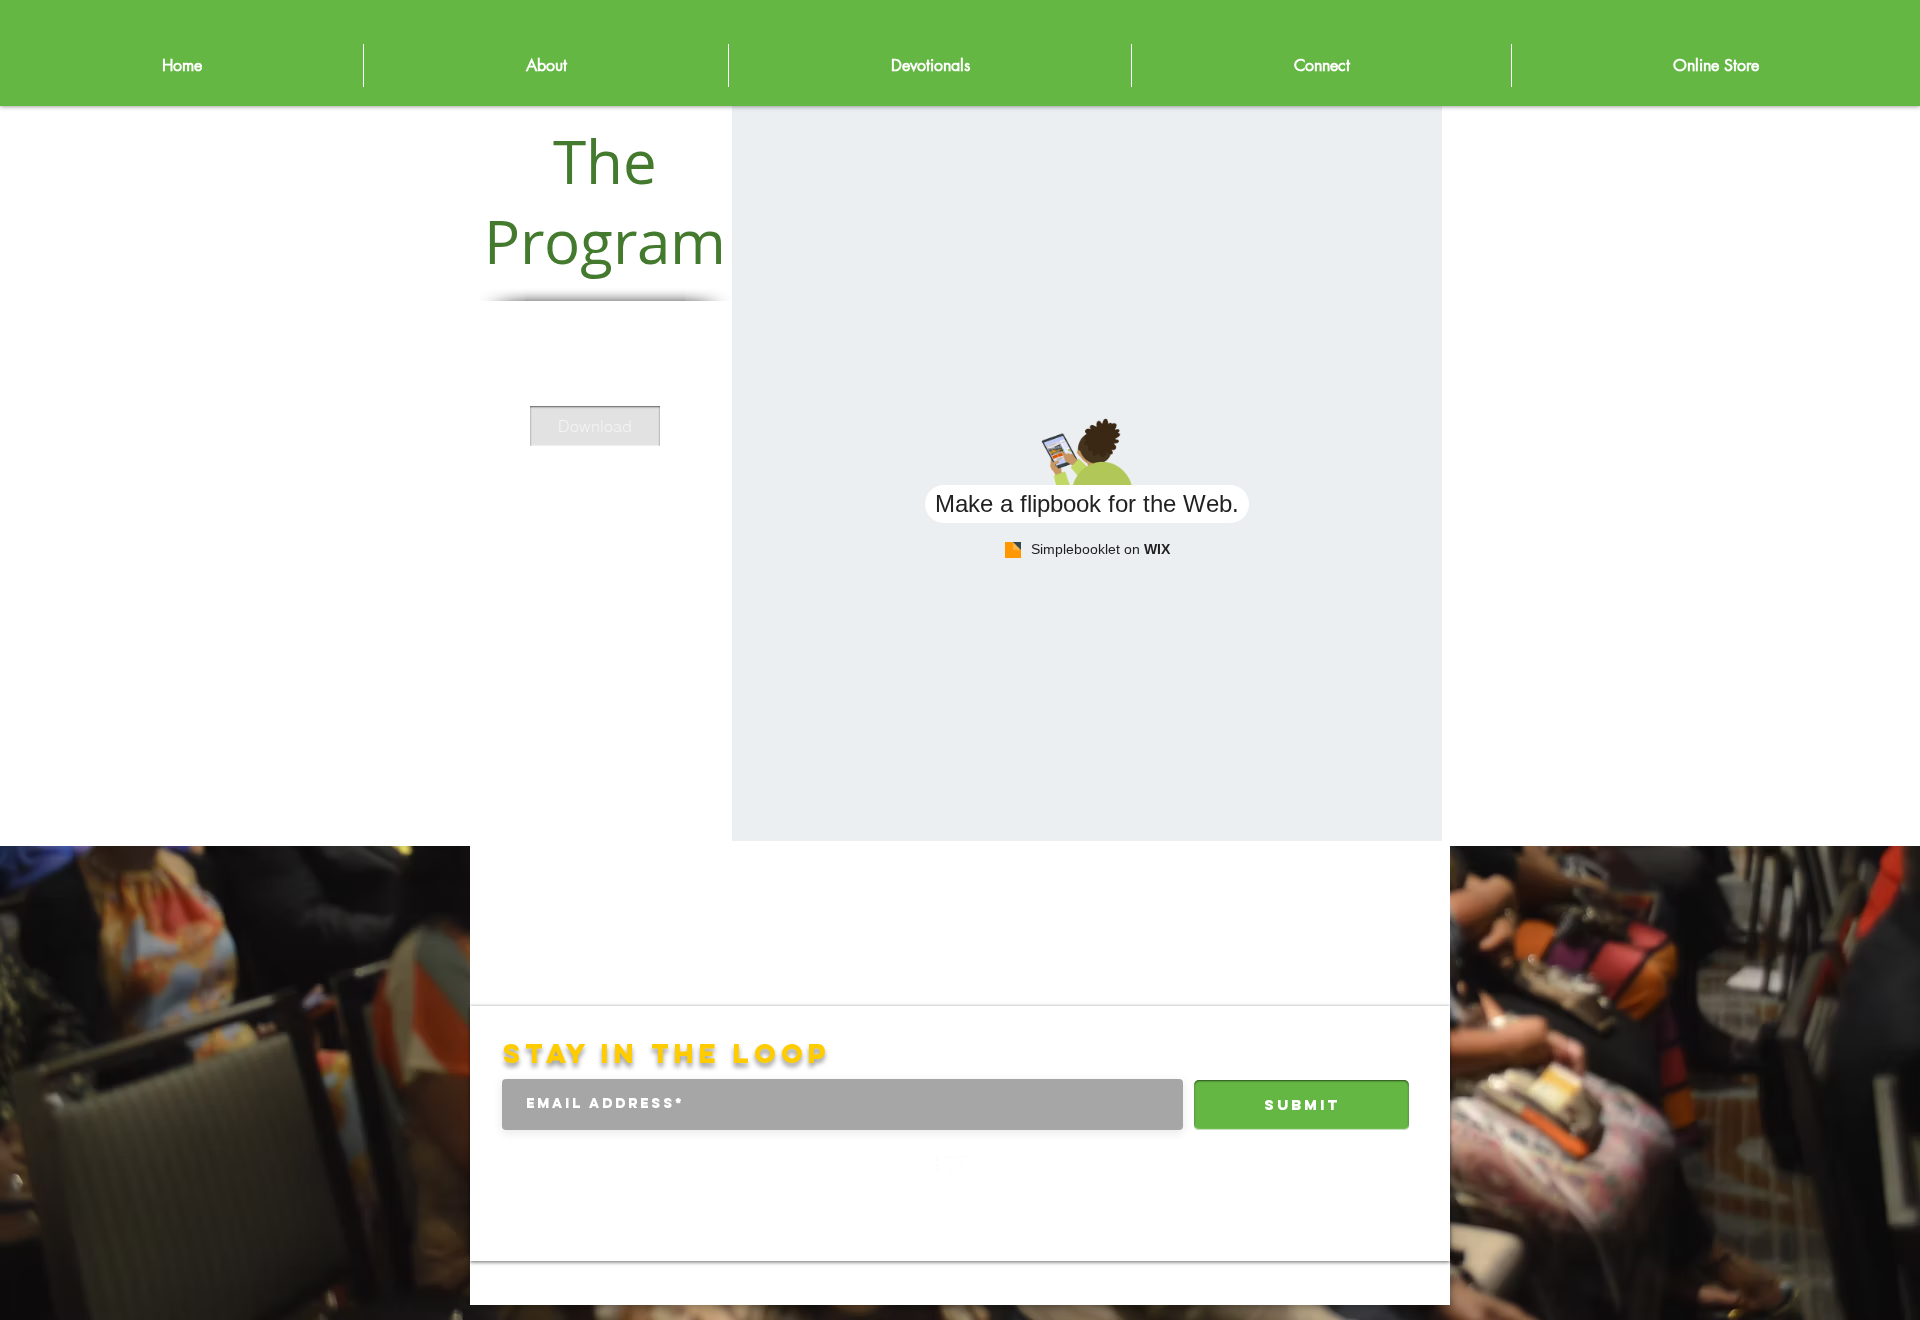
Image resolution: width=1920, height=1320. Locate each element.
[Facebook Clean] (926, 1168)
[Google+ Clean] (986, 1168)
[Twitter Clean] (956, 1168)
